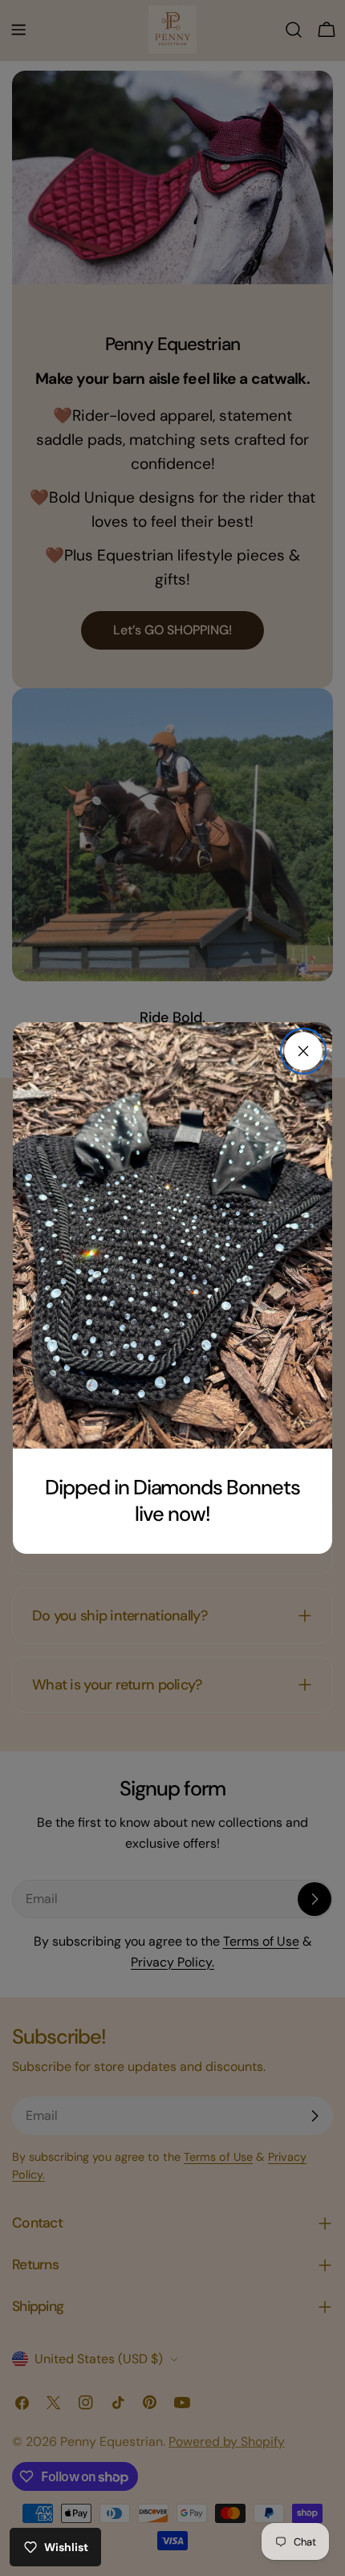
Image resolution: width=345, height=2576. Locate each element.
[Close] (303, 1051)
